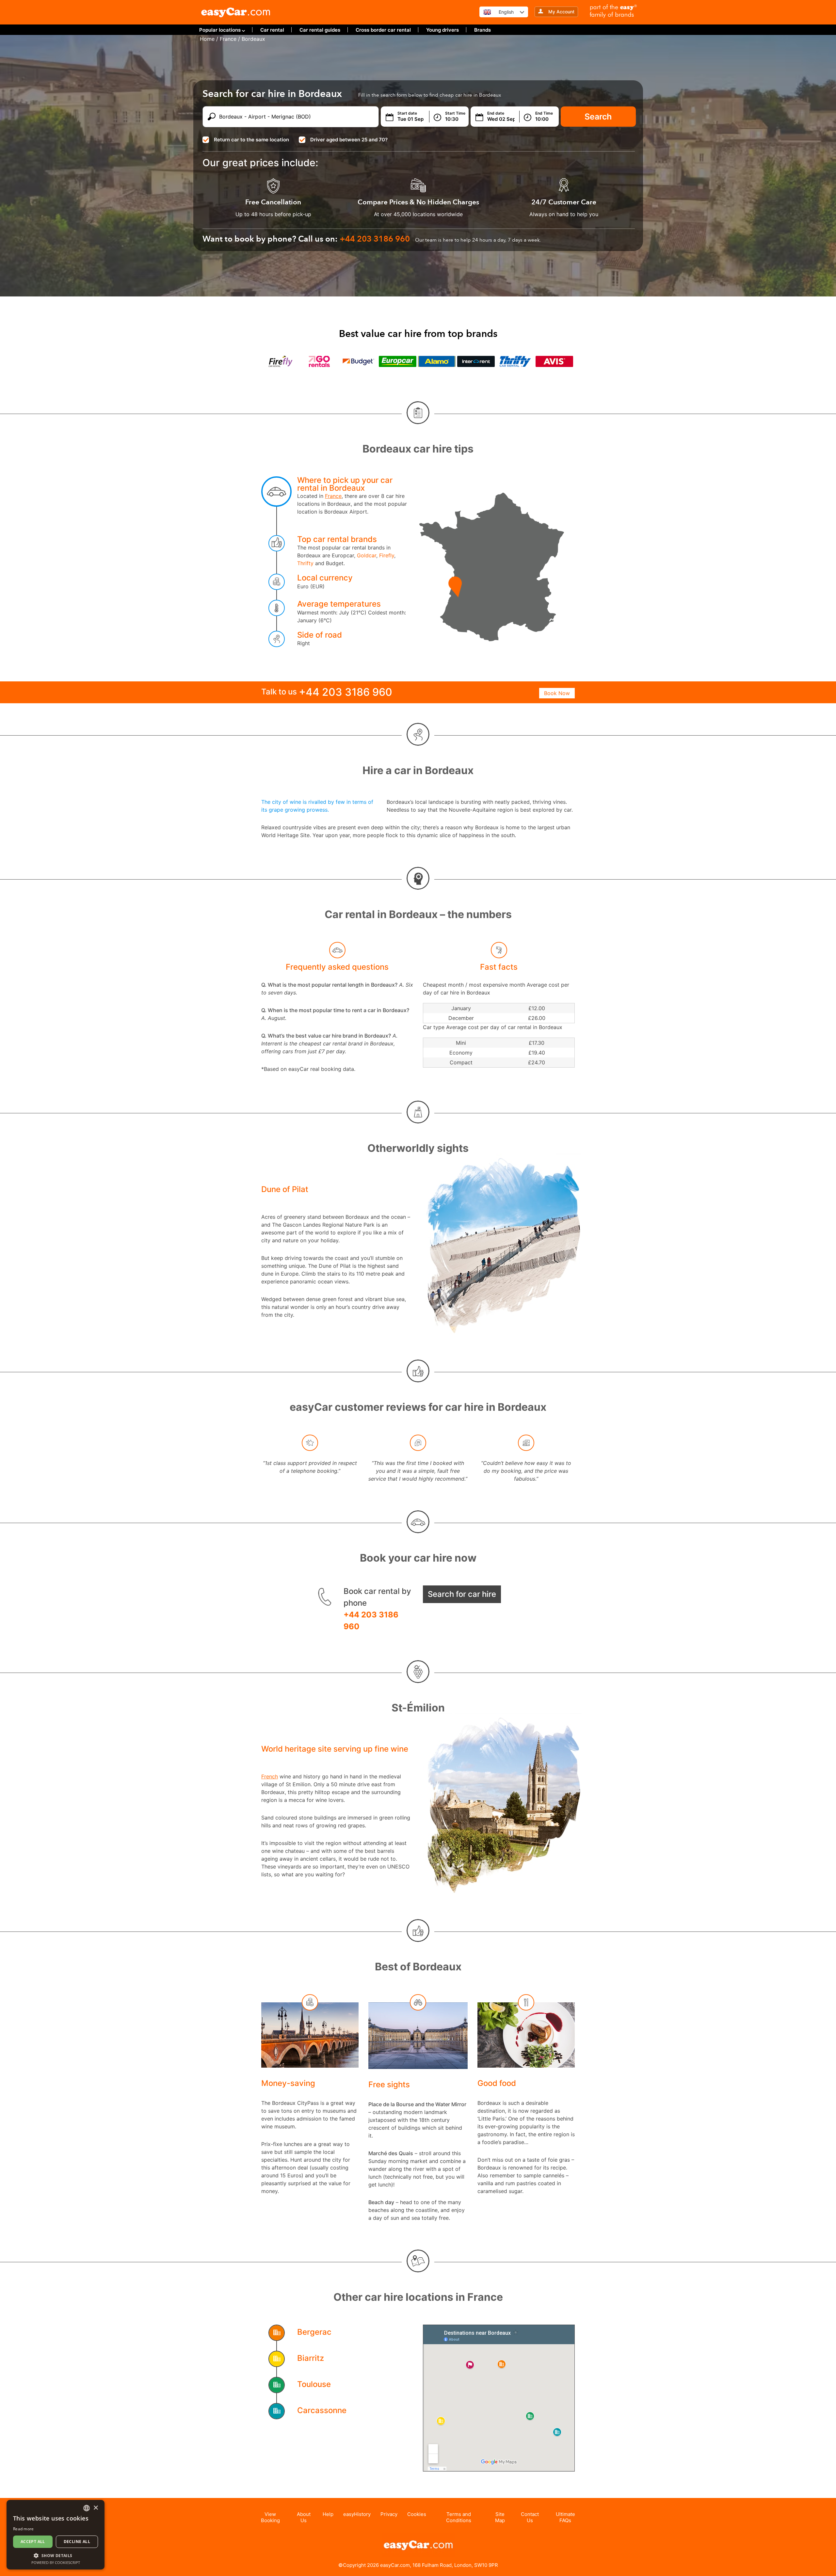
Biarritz (311, 2358)
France (333, 496)
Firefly (387, 555)
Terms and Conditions (459, 2517)
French (270, 1776)
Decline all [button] (77, 2542)
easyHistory (357, 2514)
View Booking (270, 2517)
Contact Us (530, 2517)
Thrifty (305, 563)
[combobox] (87, 2508)
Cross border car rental (383, 30)
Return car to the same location (251, 140)
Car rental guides (320, 30)
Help (328, 2514)
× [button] (96, 2508)
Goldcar (367, 555)
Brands (482, 30)
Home (207, 39)
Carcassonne (322, 2410)
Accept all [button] (33, 2542)
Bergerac (314, 2332)
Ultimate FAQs (565, 2517)
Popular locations (220, 30)
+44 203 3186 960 (371, 1621)
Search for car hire (462, 1594)
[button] (56, 2555)
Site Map (500, 2517)
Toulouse (314, 2384)
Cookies (417, 2514)
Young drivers (442, 30)
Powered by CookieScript (56, 2562)
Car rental (272, 30)
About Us (304, 2517)
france (228, 39)
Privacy (389, 2514)
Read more (24, 2529)
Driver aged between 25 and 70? (349, 140)
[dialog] (56, 2535)
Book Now (557, 693)
